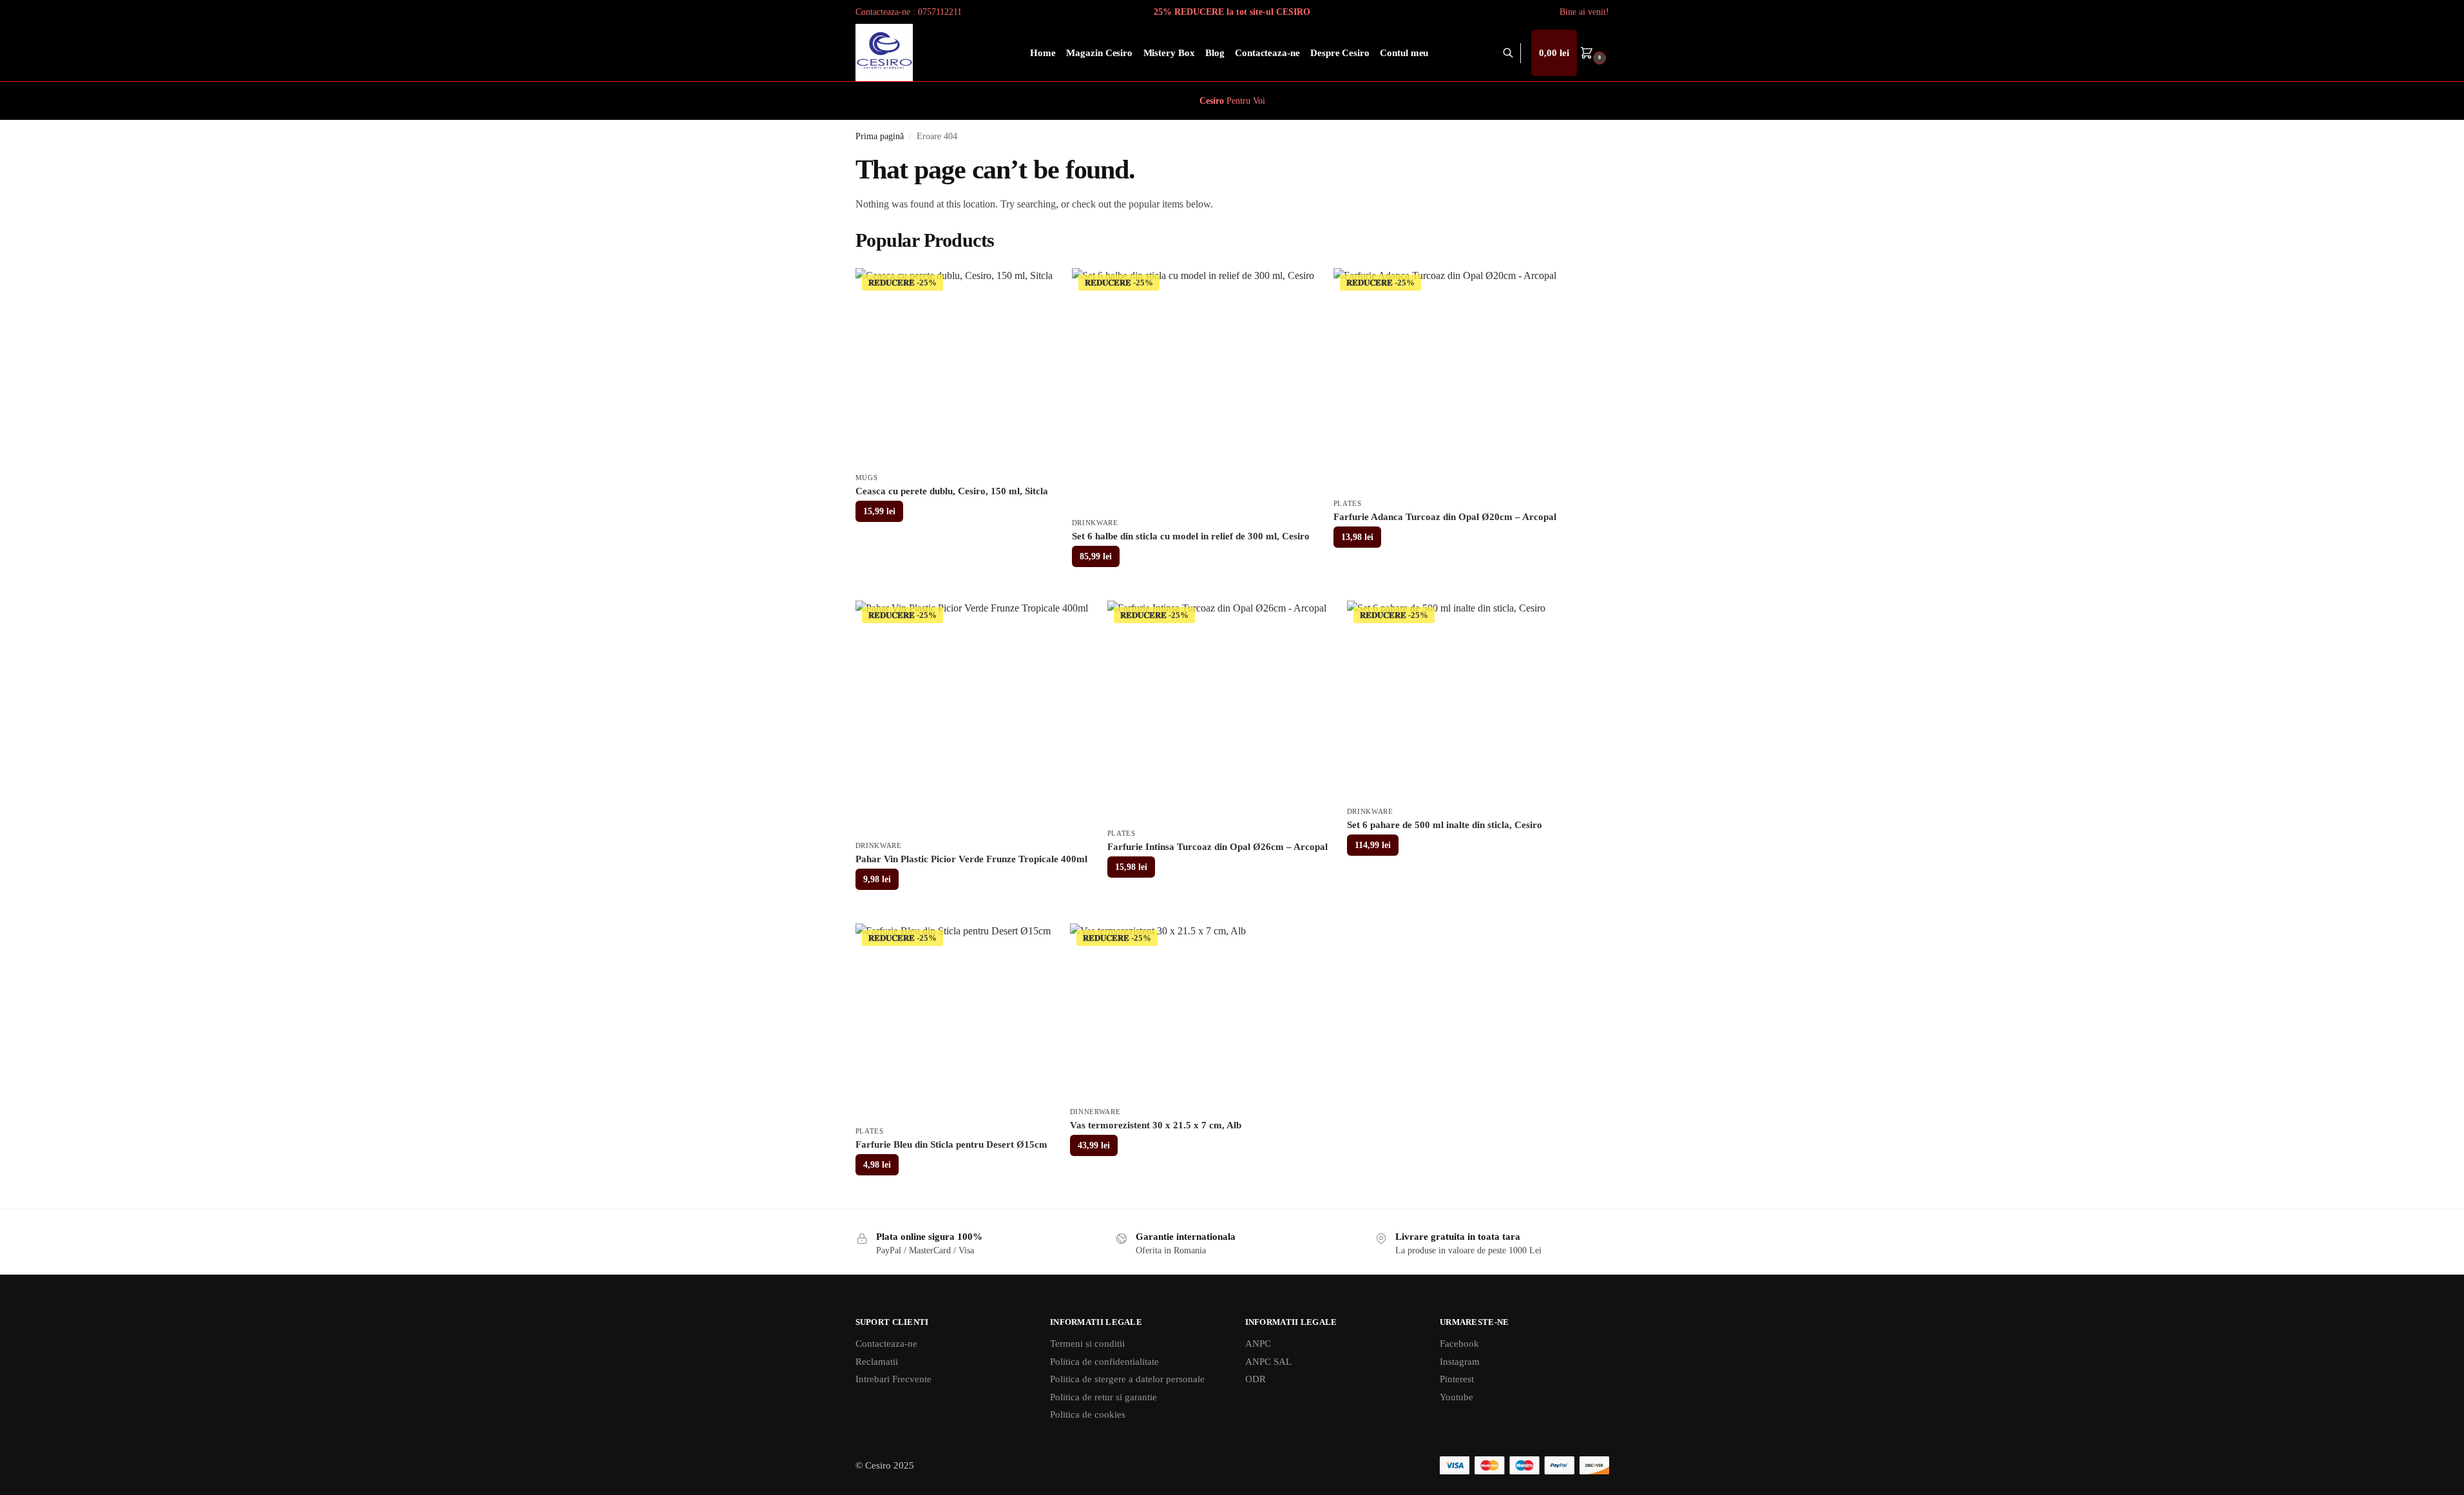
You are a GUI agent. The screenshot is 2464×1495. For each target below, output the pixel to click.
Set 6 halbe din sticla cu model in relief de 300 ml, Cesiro (1191, 536)
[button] (1570, 53)
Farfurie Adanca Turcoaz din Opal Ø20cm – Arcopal (1445, 517)
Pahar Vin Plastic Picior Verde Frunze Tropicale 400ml (971, 859)
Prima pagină (880, 136)
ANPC (1258, 1344)
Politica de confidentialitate (1104, 1362)
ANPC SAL (1268, 1362)
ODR (1256, 1379)
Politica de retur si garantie (1103, 1397)
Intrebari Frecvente (893, 1379)
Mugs (867, 477)
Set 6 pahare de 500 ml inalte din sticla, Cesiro (1445, 825)
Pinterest (1457, 1379)
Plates (1348, 503)
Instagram (1460, 1362)
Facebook (1459, 1344)
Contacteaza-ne (886, 1344)
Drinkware (1095, 523)
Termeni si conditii (1087, 1344)
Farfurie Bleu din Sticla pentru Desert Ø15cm (951, 1144)
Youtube (1456, 1397)
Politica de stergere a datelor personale (1127, 1379)
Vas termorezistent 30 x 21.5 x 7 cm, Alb (1156, 1125)
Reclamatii (877, 1362)
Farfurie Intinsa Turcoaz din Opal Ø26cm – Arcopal (1218, 847)
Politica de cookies (1088, 1414)
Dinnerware (1095, 1112)
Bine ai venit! (1584, 12)
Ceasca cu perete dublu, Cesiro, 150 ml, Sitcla (952, 491)
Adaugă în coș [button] (954, 542)
